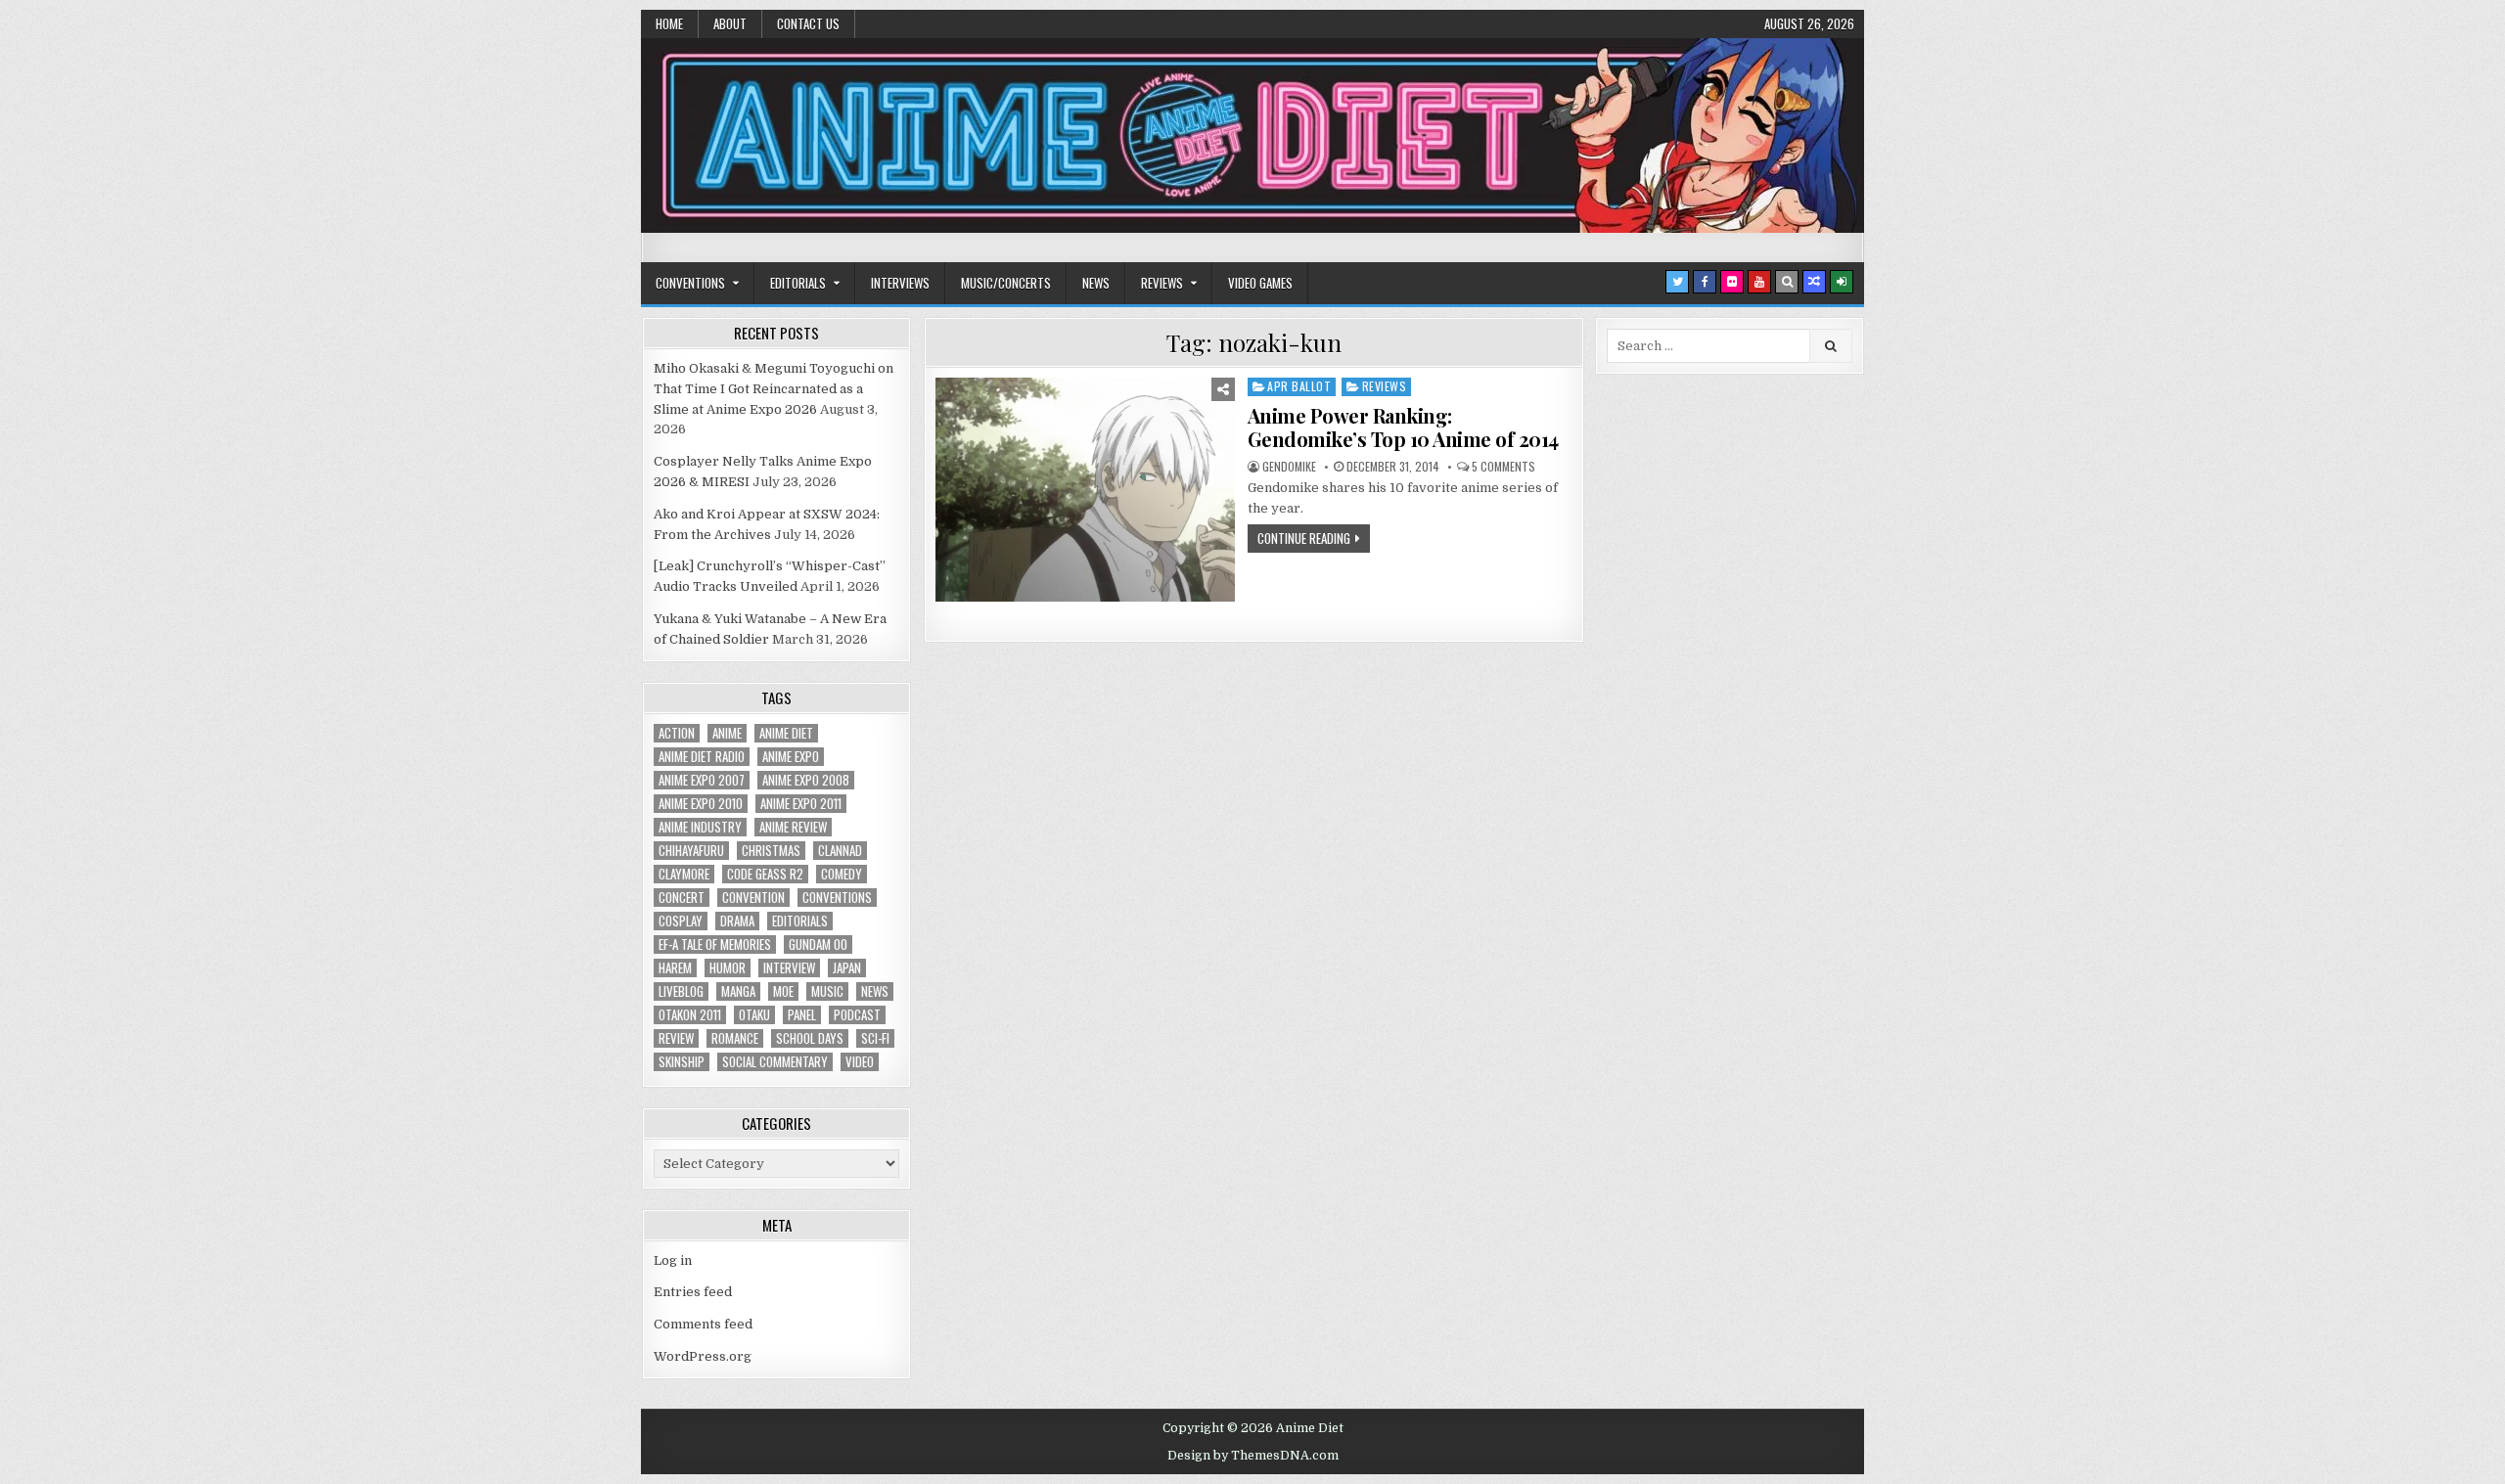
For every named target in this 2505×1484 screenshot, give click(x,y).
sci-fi (875, 1038)
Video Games (1260, 283)
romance (735, 1038)
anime (727, 733)
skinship (682, 1062)
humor (728, 968)
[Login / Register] (1842, 282)
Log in (673, 1260)
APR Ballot (1299, 386)
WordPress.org (703, 1356)
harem (675, 968)
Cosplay (681, 921)
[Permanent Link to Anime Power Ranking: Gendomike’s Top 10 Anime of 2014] (1085, 490)
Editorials (798, 283)
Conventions (690, 283)
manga (738, 991)
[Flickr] (1732, 282)
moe (783, 991)
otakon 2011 (690, 1015)
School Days (810, 1038)
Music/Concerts (1006, 283)
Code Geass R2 (765, 874)
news (875, 991)
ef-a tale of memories (715, 944)
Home (669, 23)
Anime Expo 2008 (806, 780)
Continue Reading (1304, 538)
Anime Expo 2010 (701, 804)
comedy (842, 874)
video (860, 1062)
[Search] (1787, 282)
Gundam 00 (818, 944)
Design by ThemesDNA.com (1253, 1456)
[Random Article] (1814, 282)
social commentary (775, 1062)
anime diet (786, 733)
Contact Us (808, 23)
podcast (857, 1015)
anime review (793, 827)
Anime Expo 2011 (801, 804)
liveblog (681, 991)
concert (682, 898)
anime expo (791, 757)
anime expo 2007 (702, 780)
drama (737, 921)
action (677, 733)
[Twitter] (1677, 282)
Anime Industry (700, 827)
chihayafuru (691, 851)
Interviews (900, 283)
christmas (771, 851)
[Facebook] (1705, 282)
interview (789, 968)
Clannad (840, 851)
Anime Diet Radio (702, 757)
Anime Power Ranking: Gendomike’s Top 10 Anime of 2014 (1403, 427)
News (1096, 283)
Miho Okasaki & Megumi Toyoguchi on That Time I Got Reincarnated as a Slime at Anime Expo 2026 (774, 389)
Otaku (754, 1015)
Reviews (1162, 283)
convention (753, 898)
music (827, 991)
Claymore (684, 874)
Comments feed (703, 1324)
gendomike (1289, 467)
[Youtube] (1759, 282)
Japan (847, 968)
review (676, 1038)
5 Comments (1503, 467)
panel (802, 1015)
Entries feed (693, 1292)
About (730, 23)
